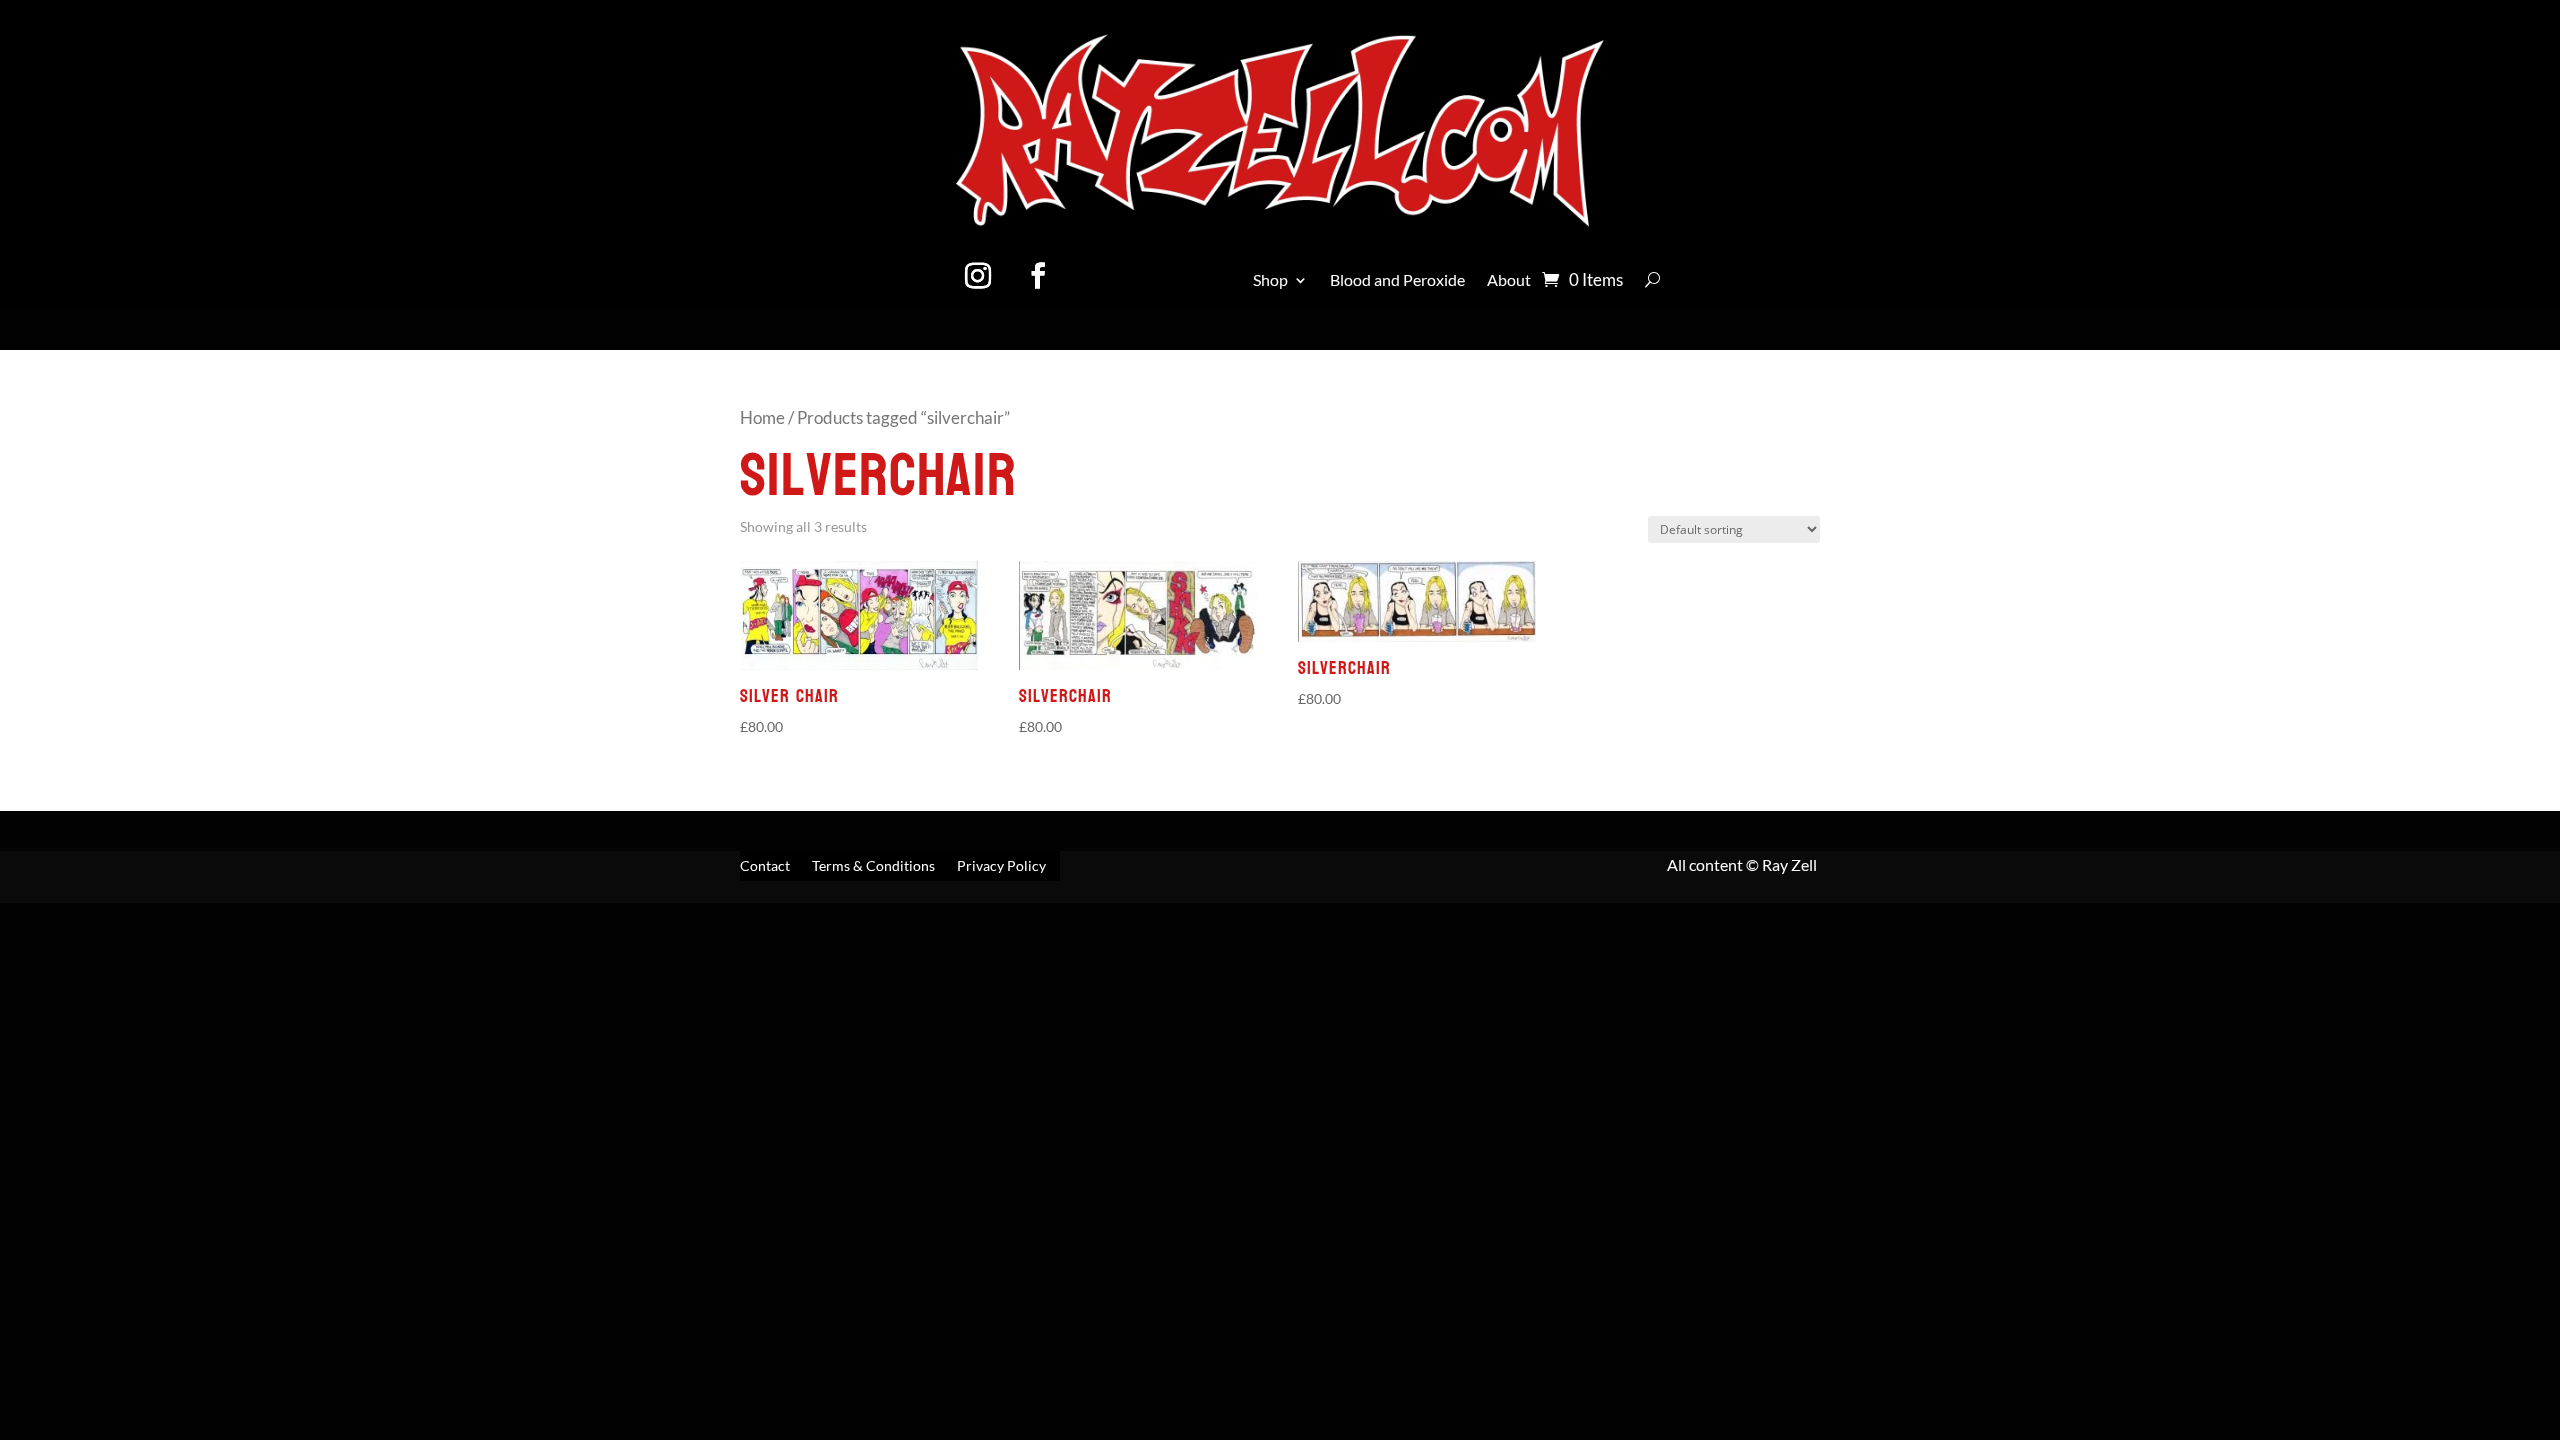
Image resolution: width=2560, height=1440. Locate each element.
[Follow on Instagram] (978, 276)
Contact (765, 866)
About (1509, 281)
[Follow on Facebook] (1038, 276)
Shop (1270, 281)
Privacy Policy (1001, 866)
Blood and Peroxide (1397, 281)
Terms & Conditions (873, 866)
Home (762, 418)
